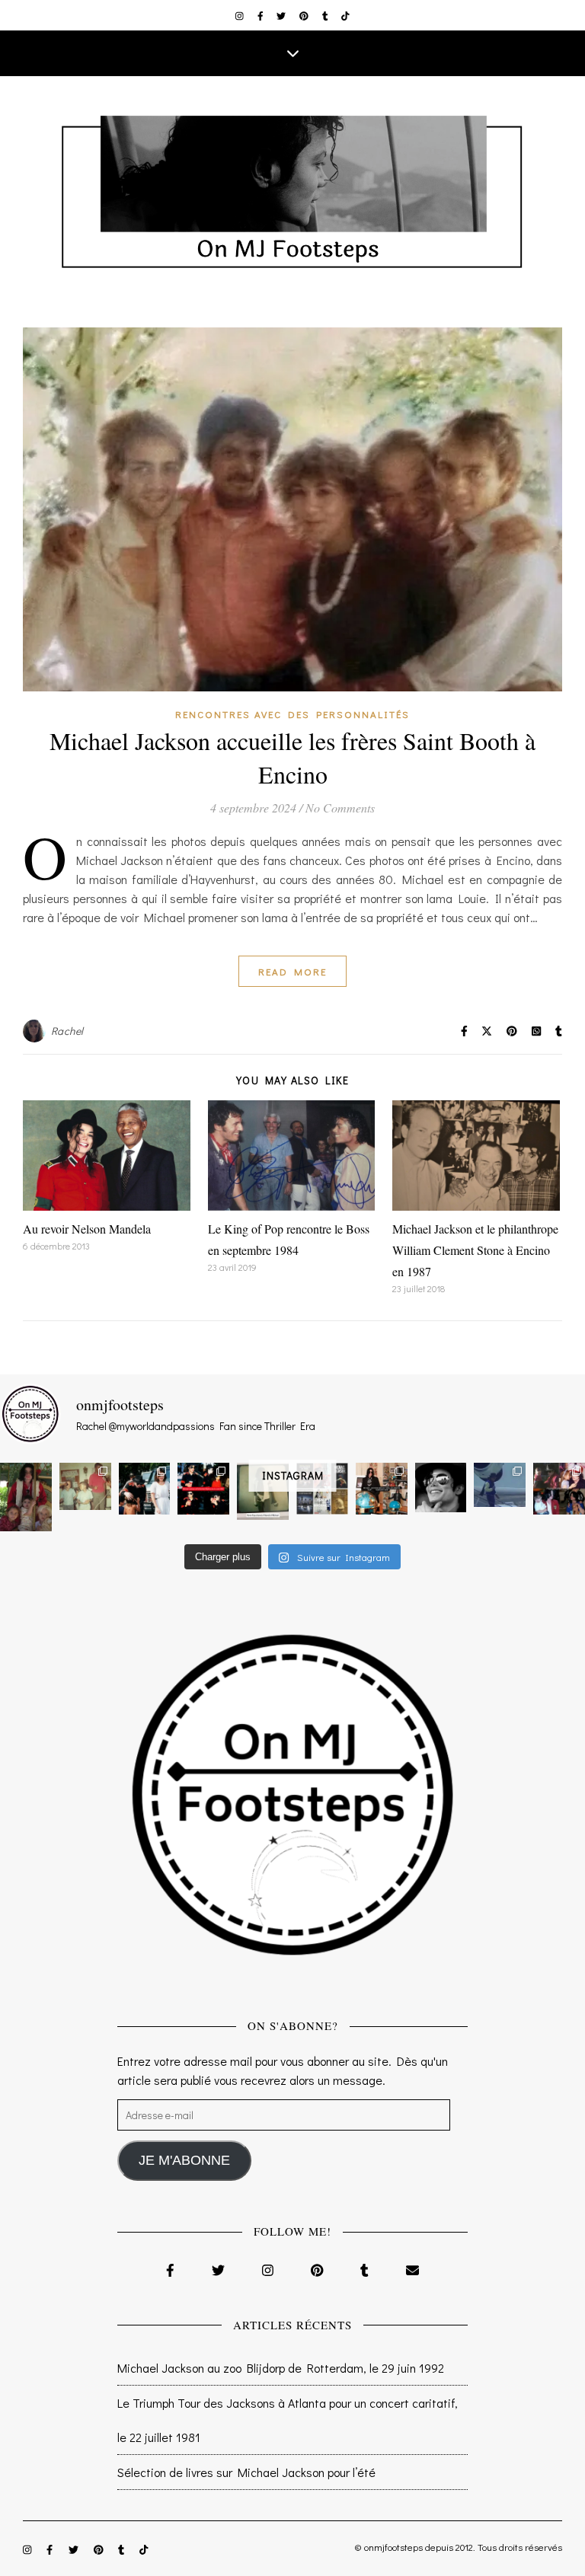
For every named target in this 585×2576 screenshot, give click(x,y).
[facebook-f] (262, 15)
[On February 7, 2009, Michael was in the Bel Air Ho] (382, 1489)
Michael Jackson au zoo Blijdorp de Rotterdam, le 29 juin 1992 (281, 2368)
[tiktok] (345, 15)
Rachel (67, 1031)
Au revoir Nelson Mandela (87, 1229)
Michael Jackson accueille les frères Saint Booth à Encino (292, 757)
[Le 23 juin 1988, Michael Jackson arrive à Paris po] (500, 1485)
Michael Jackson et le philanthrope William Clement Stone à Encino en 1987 (475, 1250)
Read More (292, 971)
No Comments (340, 808)
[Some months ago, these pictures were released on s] (203, 1489)
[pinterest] (305, 15)
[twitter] (282, 15)
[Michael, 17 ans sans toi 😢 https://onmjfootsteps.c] (441, 1488)
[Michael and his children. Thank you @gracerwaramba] (26, 1497)
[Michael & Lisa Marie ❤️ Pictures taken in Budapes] (145, 1489)
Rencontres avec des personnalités (292, 714)
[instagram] (241, 15)
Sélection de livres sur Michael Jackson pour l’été (246, 2472)
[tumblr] (326, 15)
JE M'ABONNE (184, 2160)
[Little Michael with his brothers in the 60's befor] (85, 1486)
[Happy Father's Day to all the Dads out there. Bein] (559, 1489)
